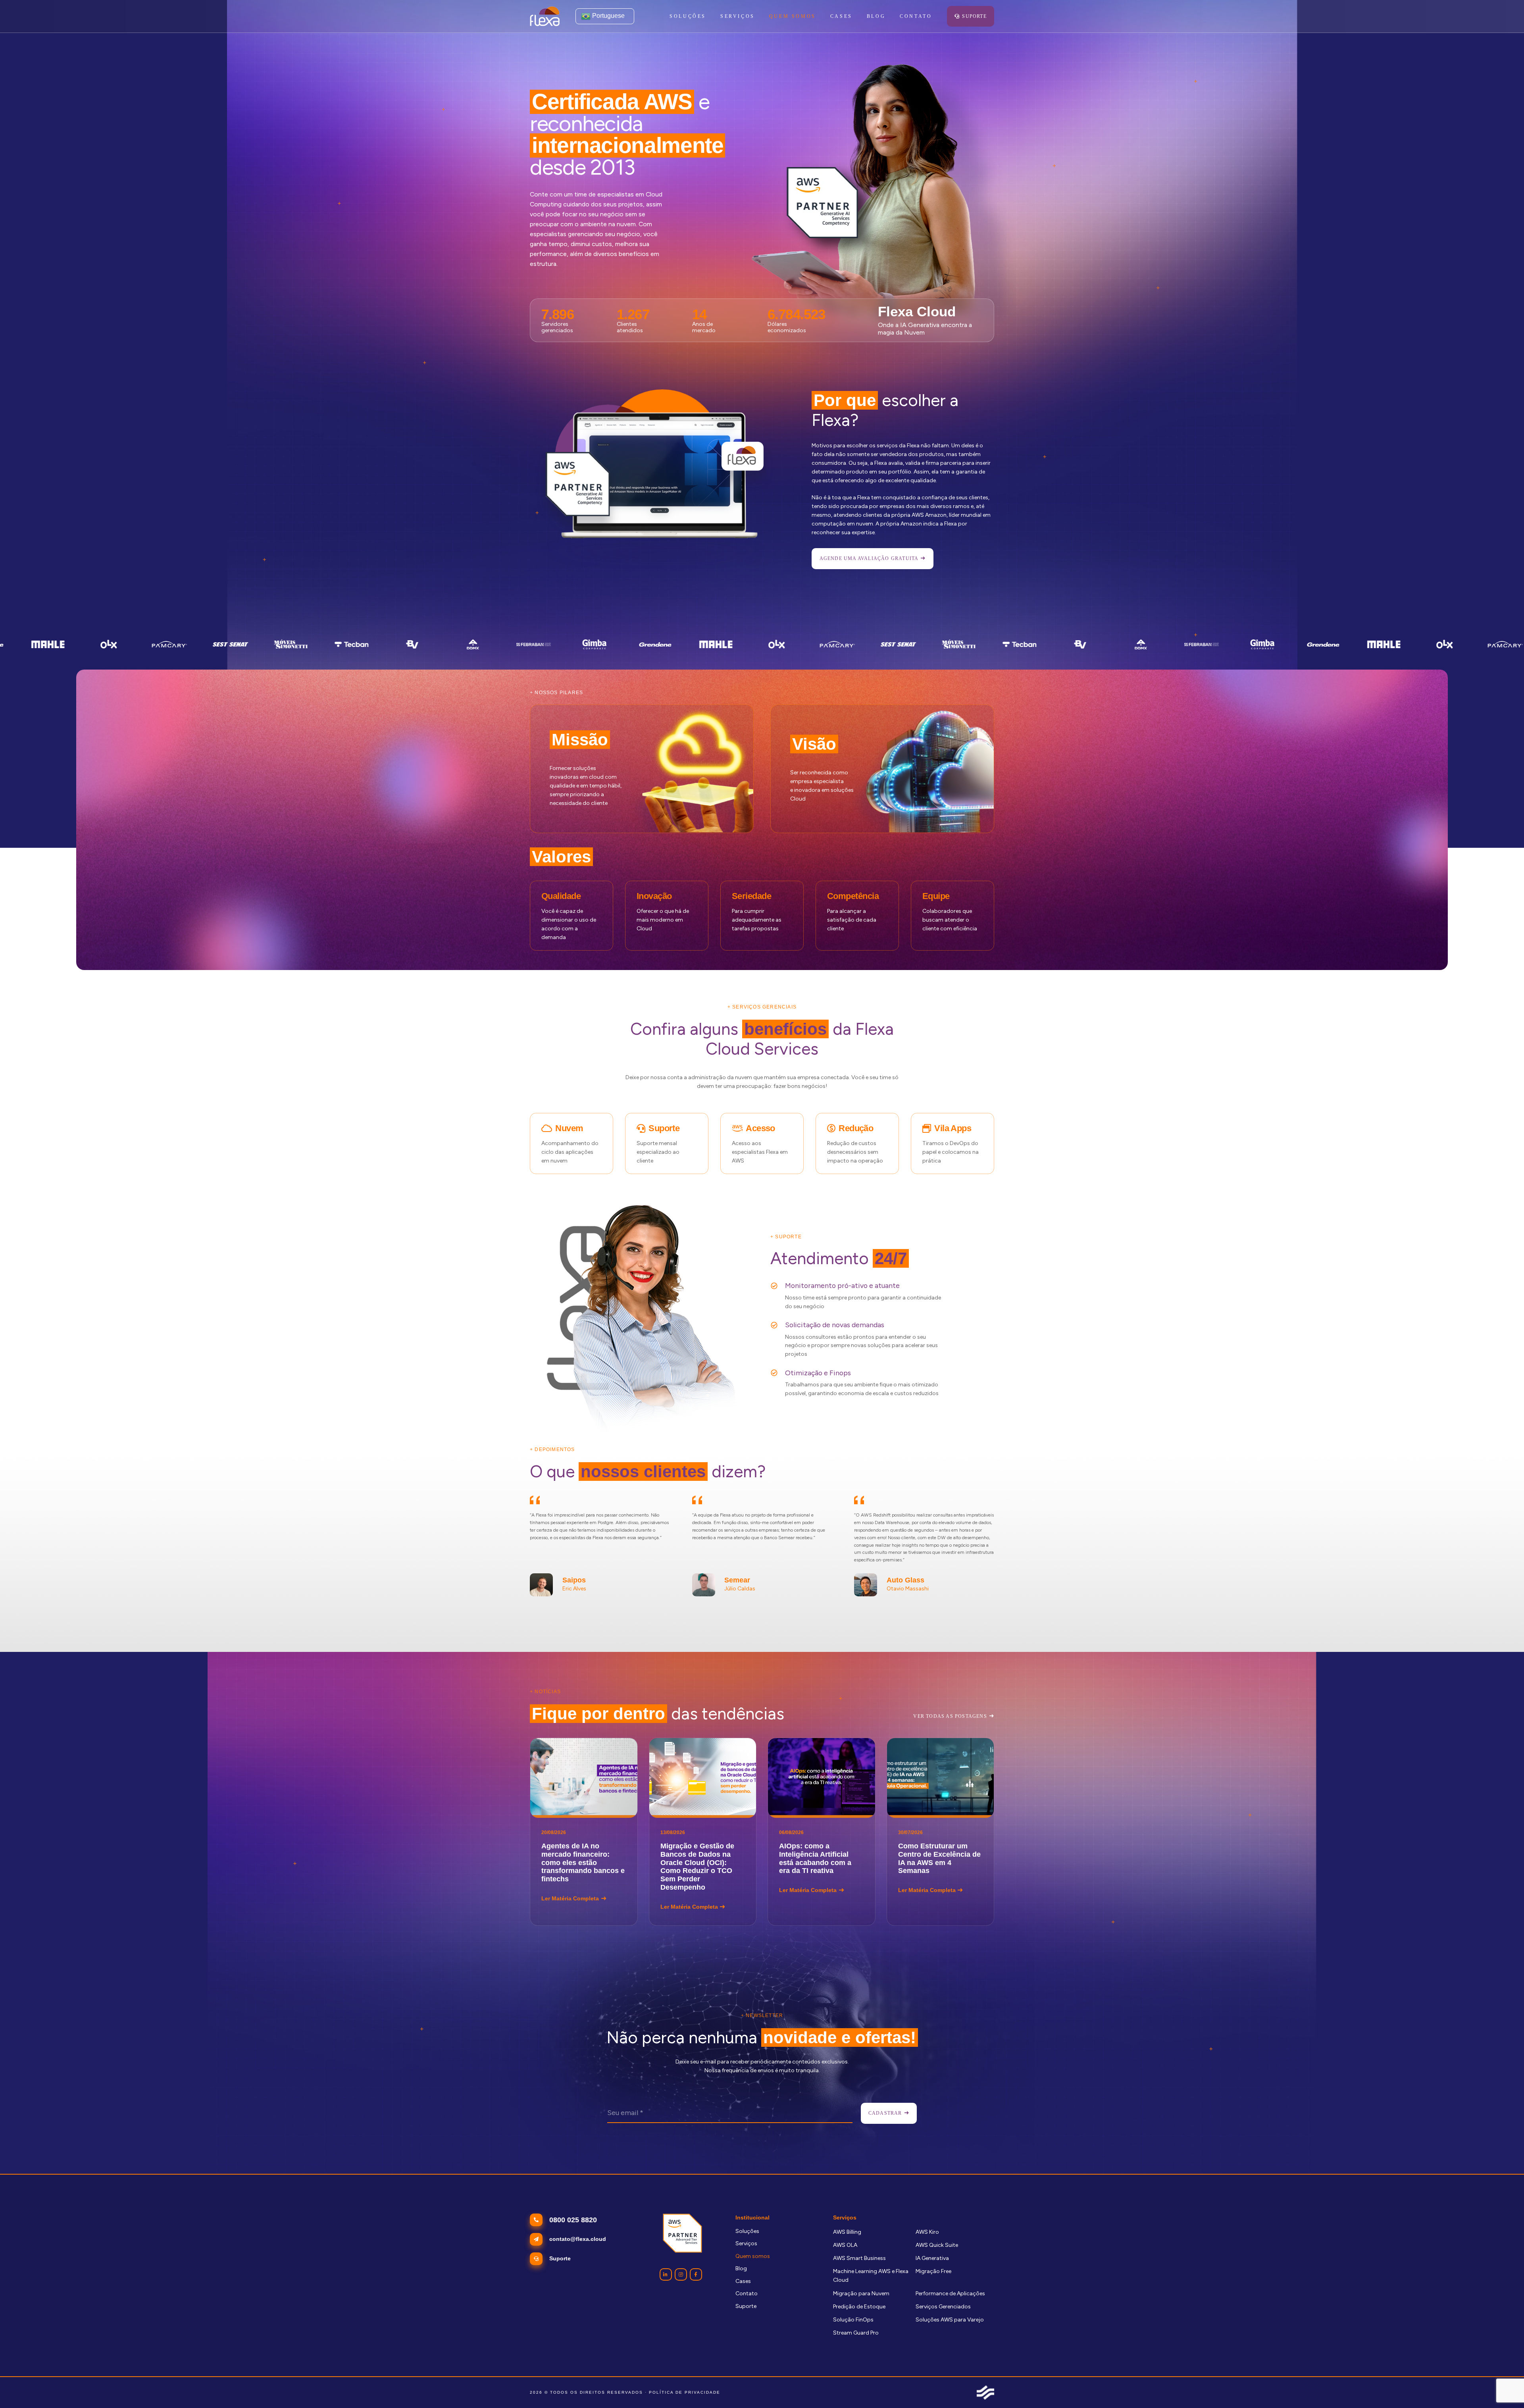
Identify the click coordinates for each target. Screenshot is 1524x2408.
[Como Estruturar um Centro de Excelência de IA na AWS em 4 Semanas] (941, 1832)
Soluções (747, 2231)
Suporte (746, 2306)
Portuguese (608, 16)
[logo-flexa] (545, 16)
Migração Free (933, 2271)
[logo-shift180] (985, 2393)
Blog (741, 2268)
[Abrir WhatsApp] (1504, 2388)
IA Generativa (932, 2258)
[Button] (666, 2274)
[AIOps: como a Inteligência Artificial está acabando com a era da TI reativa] (822, 1832)
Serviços (746, 2243)
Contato (747, 2293)
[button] (759, 16)
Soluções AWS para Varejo (950, 2320)
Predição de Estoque (859, 2307)
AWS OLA (845, 2245)
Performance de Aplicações (950, 2293)
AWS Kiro (927, 2232)
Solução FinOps (853, 2320)
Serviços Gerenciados (943, 2307)
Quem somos (753, 2256)
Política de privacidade (685, 2392)
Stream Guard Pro (856, 2333)
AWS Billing (847, 2232)
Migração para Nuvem (861, 2293)
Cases (743, 2281)
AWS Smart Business (859, 2258)
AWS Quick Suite (937, 2245)
